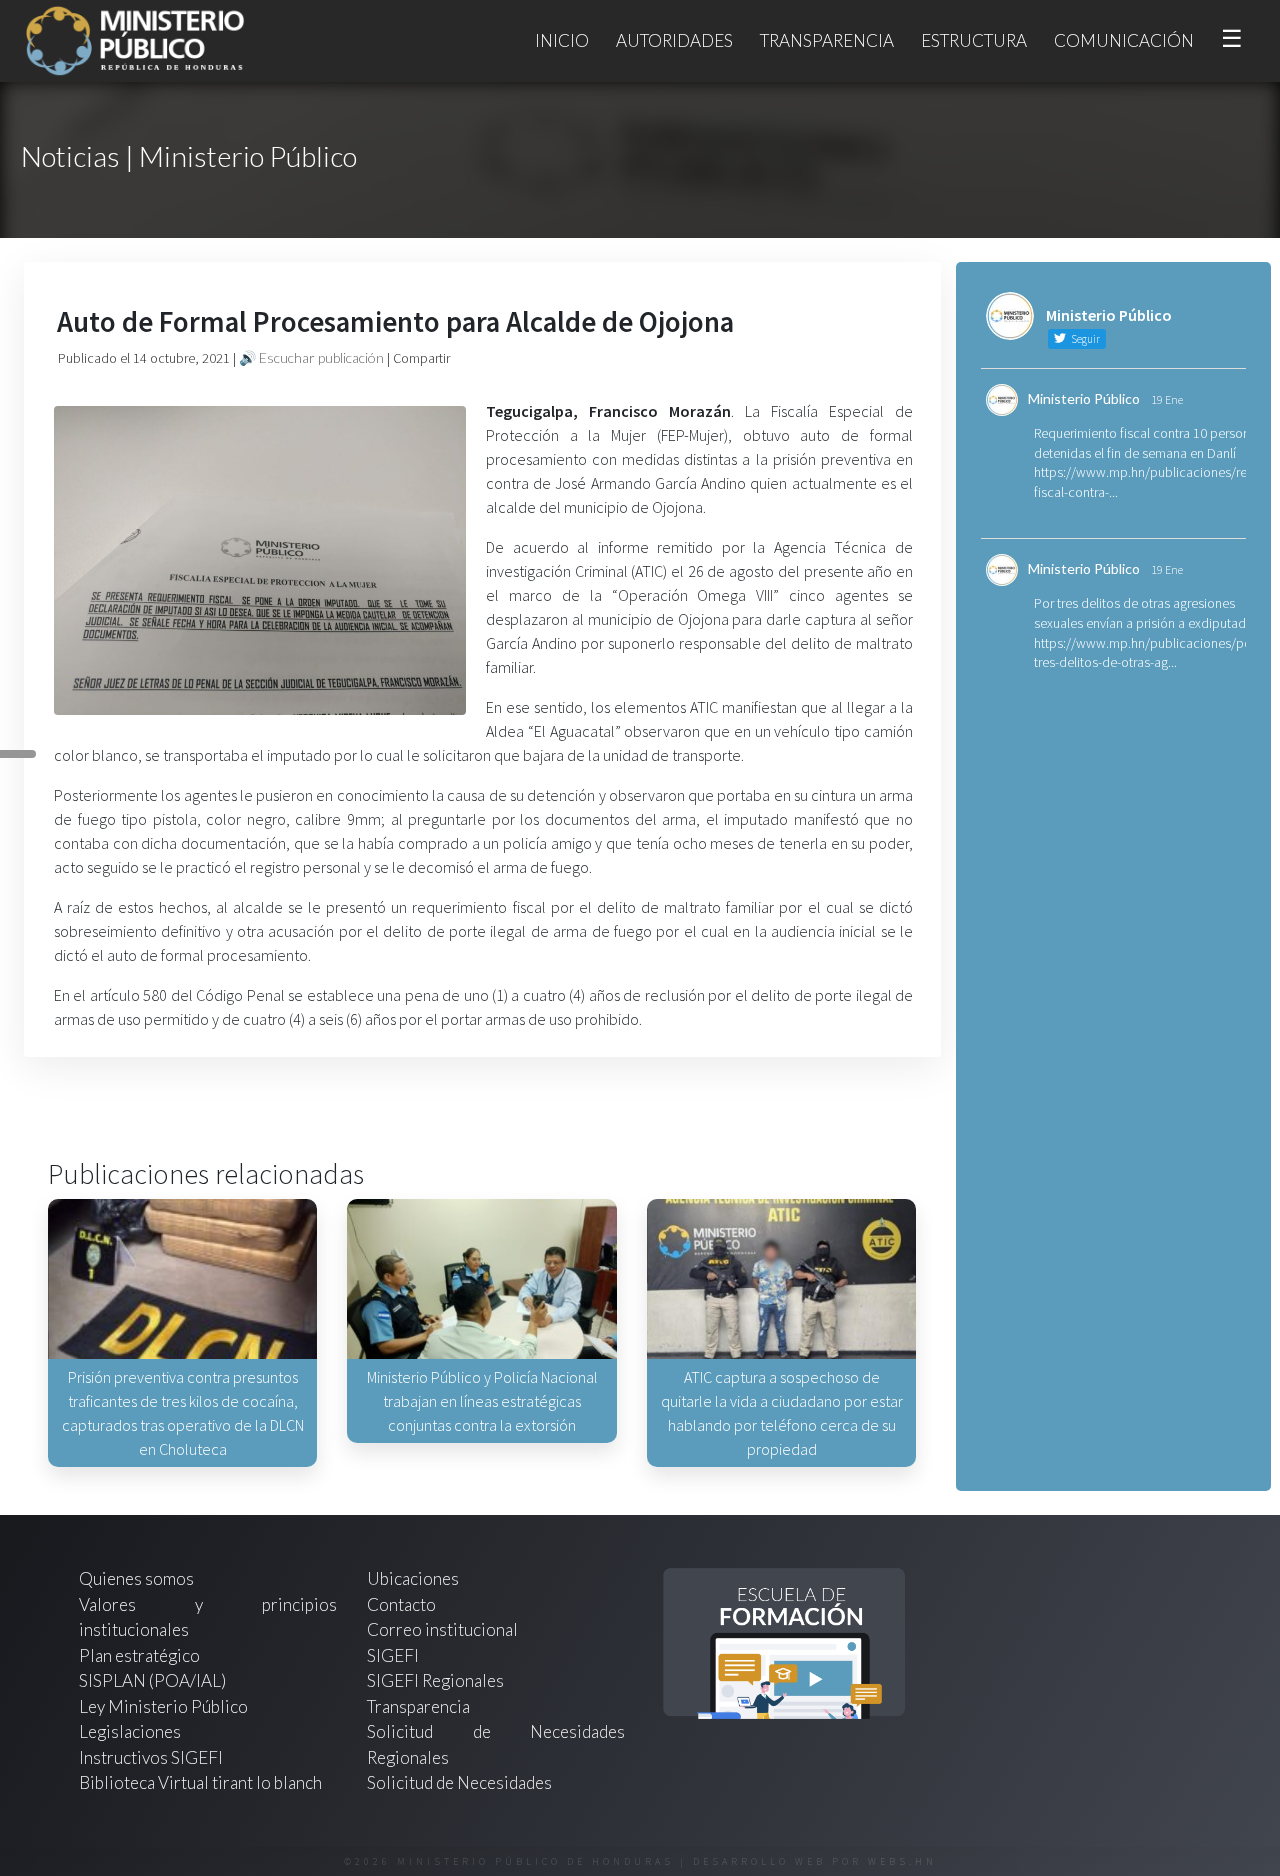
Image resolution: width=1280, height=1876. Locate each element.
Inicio (562, 40)
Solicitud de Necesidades (459, 1782)
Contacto (401, 1604)
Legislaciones (130, 1731)
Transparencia (827, 40)
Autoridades (674, 40)
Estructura (974, 40)
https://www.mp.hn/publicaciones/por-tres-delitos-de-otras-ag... (1147, 653)
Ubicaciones (413, 1578)
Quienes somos (136, 1578)
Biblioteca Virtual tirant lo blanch (200, 1782)
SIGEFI (393, 1655)
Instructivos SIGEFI (151, 1757)
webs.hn (902, 1861)
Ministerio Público (1084, 398)
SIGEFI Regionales (435, 1680)
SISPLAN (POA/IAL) (152, 1680)
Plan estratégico (141, 1655)
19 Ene (1167, 399)
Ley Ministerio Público (163, 1706)
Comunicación (1124, 40)
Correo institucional (442, 1629)
